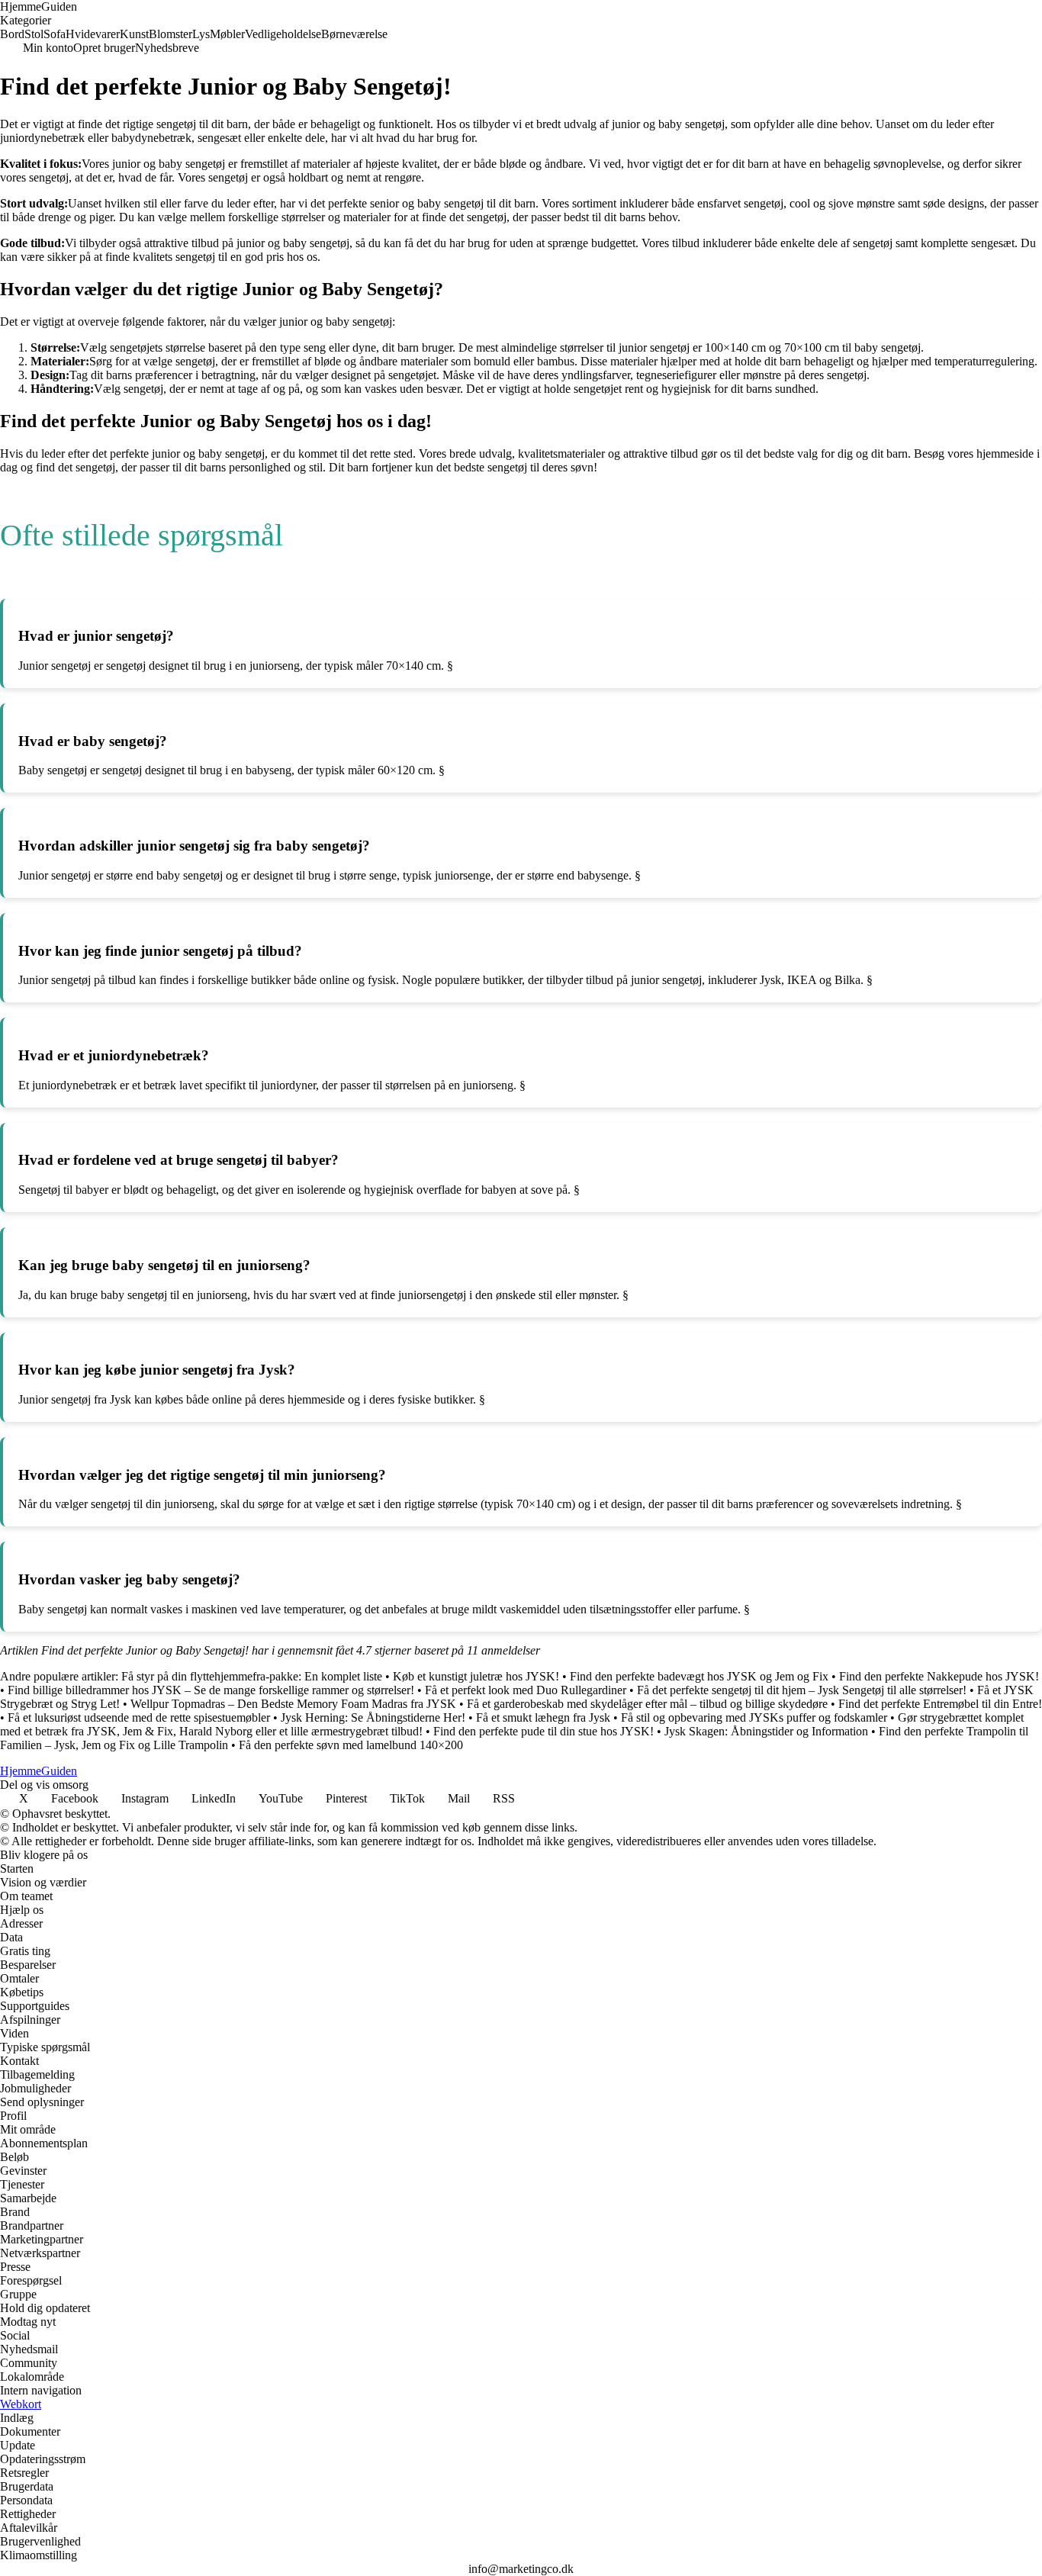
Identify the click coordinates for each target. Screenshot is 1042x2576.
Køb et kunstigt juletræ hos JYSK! (476, 1676)
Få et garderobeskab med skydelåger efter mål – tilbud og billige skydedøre (647, 1704)
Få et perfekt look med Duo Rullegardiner (526, 1690)
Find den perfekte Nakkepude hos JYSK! (939, 1676)
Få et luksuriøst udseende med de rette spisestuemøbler (139, 1717)
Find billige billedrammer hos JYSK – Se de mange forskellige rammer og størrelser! (211, 1690)
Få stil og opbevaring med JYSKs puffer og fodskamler (754, 1717)
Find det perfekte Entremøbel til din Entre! (940, 1704)
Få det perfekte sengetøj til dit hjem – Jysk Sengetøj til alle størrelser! (802, 1690)
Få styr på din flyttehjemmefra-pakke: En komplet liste (252, 1676)
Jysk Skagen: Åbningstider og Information (766, 1731)
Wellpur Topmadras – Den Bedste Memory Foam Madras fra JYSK (293, 1704)
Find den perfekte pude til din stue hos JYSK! (544, 1731)
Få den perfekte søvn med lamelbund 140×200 (351, 1745)
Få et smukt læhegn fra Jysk (543, 1717)
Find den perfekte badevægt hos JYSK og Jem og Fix (699, 1676)
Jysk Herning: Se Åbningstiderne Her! (373, 1717)
